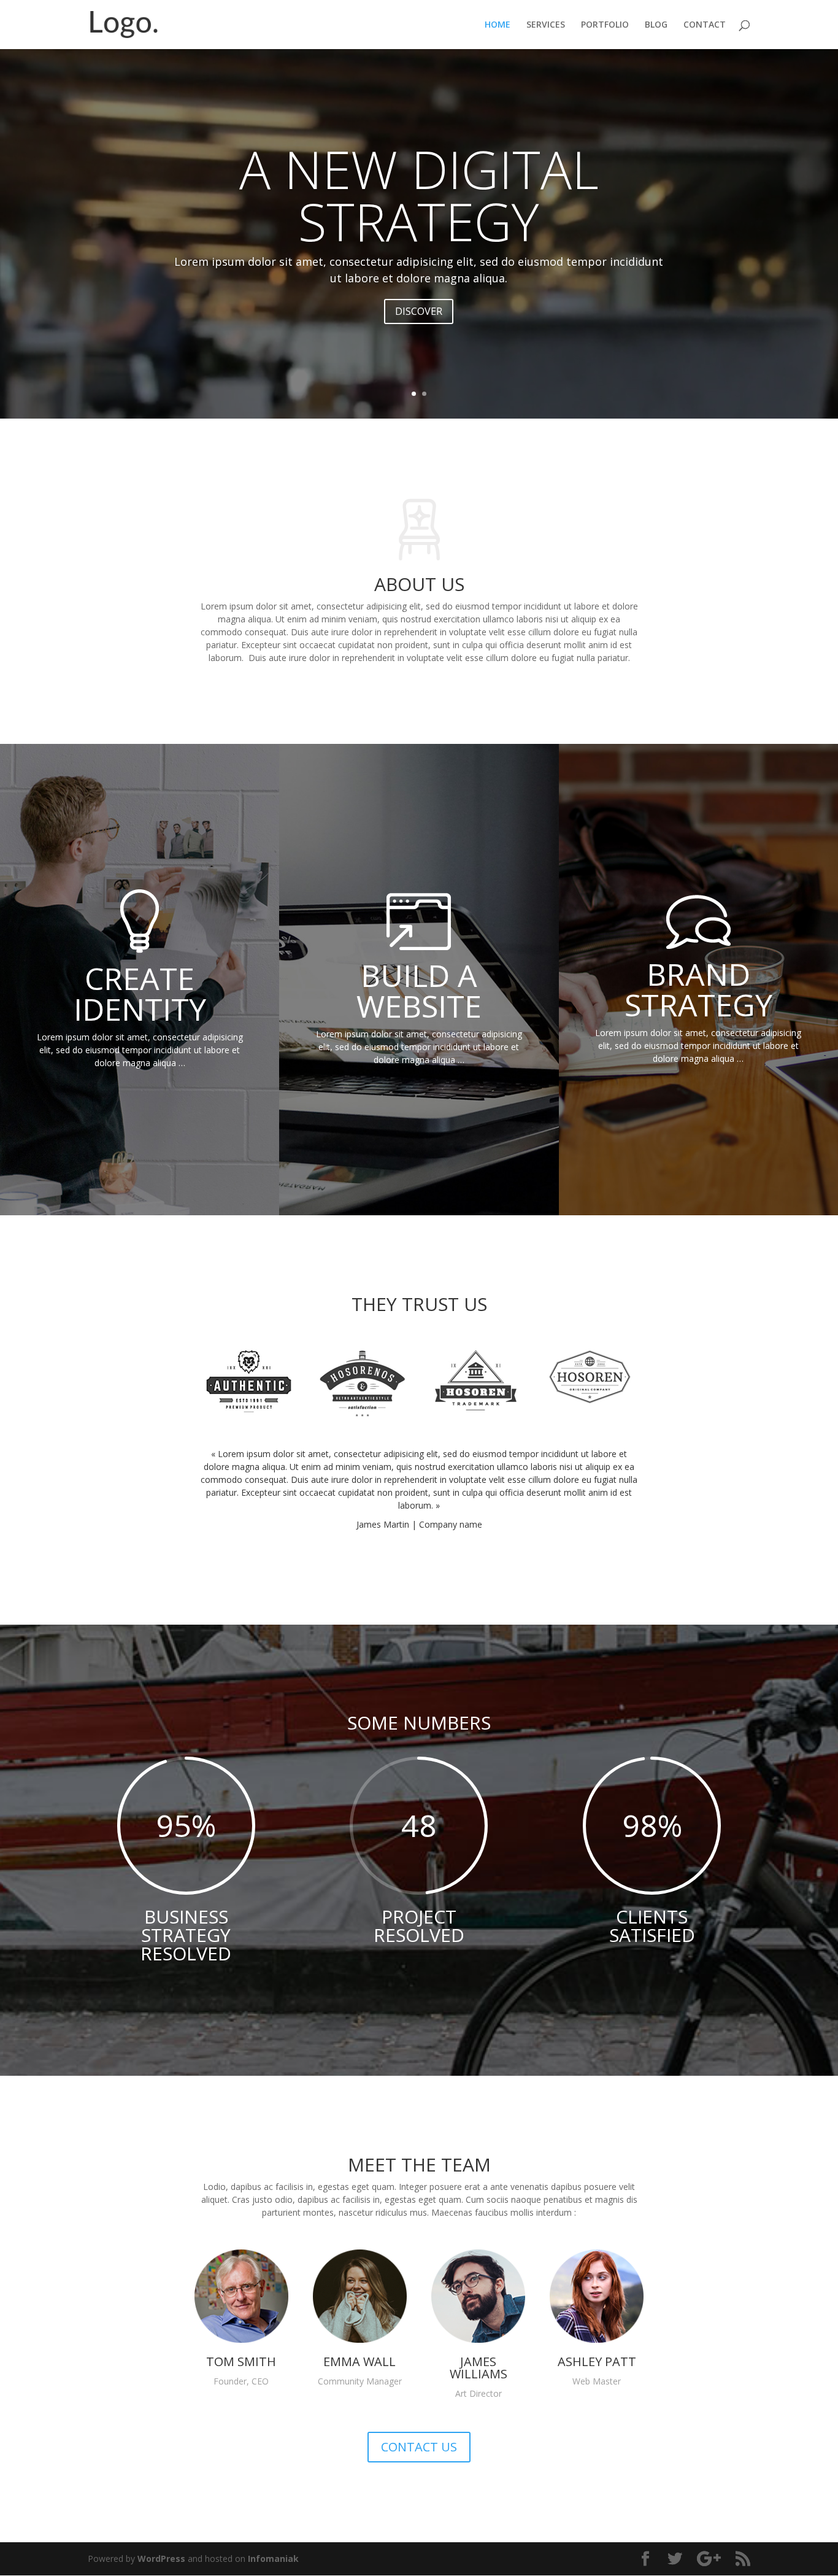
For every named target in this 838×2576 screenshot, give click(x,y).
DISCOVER (419, 311)
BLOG (656, 25)
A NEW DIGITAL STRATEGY (419, 195)
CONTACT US (419, 2447)
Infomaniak (273, 2559)
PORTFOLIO (605, 25)
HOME (498, 25)
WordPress (161, 2559)
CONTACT (705, 25)
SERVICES (546, 25)
